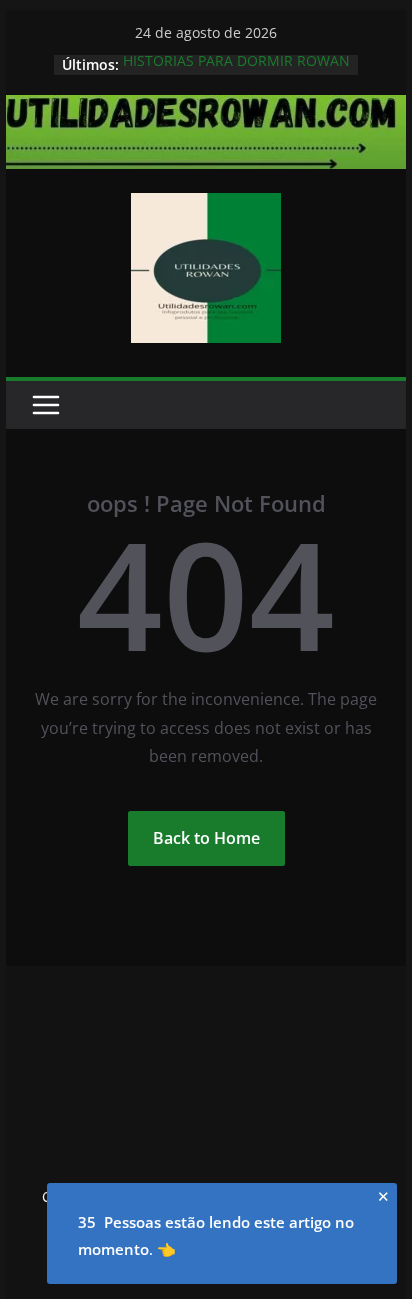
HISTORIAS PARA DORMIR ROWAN (236, 62)
